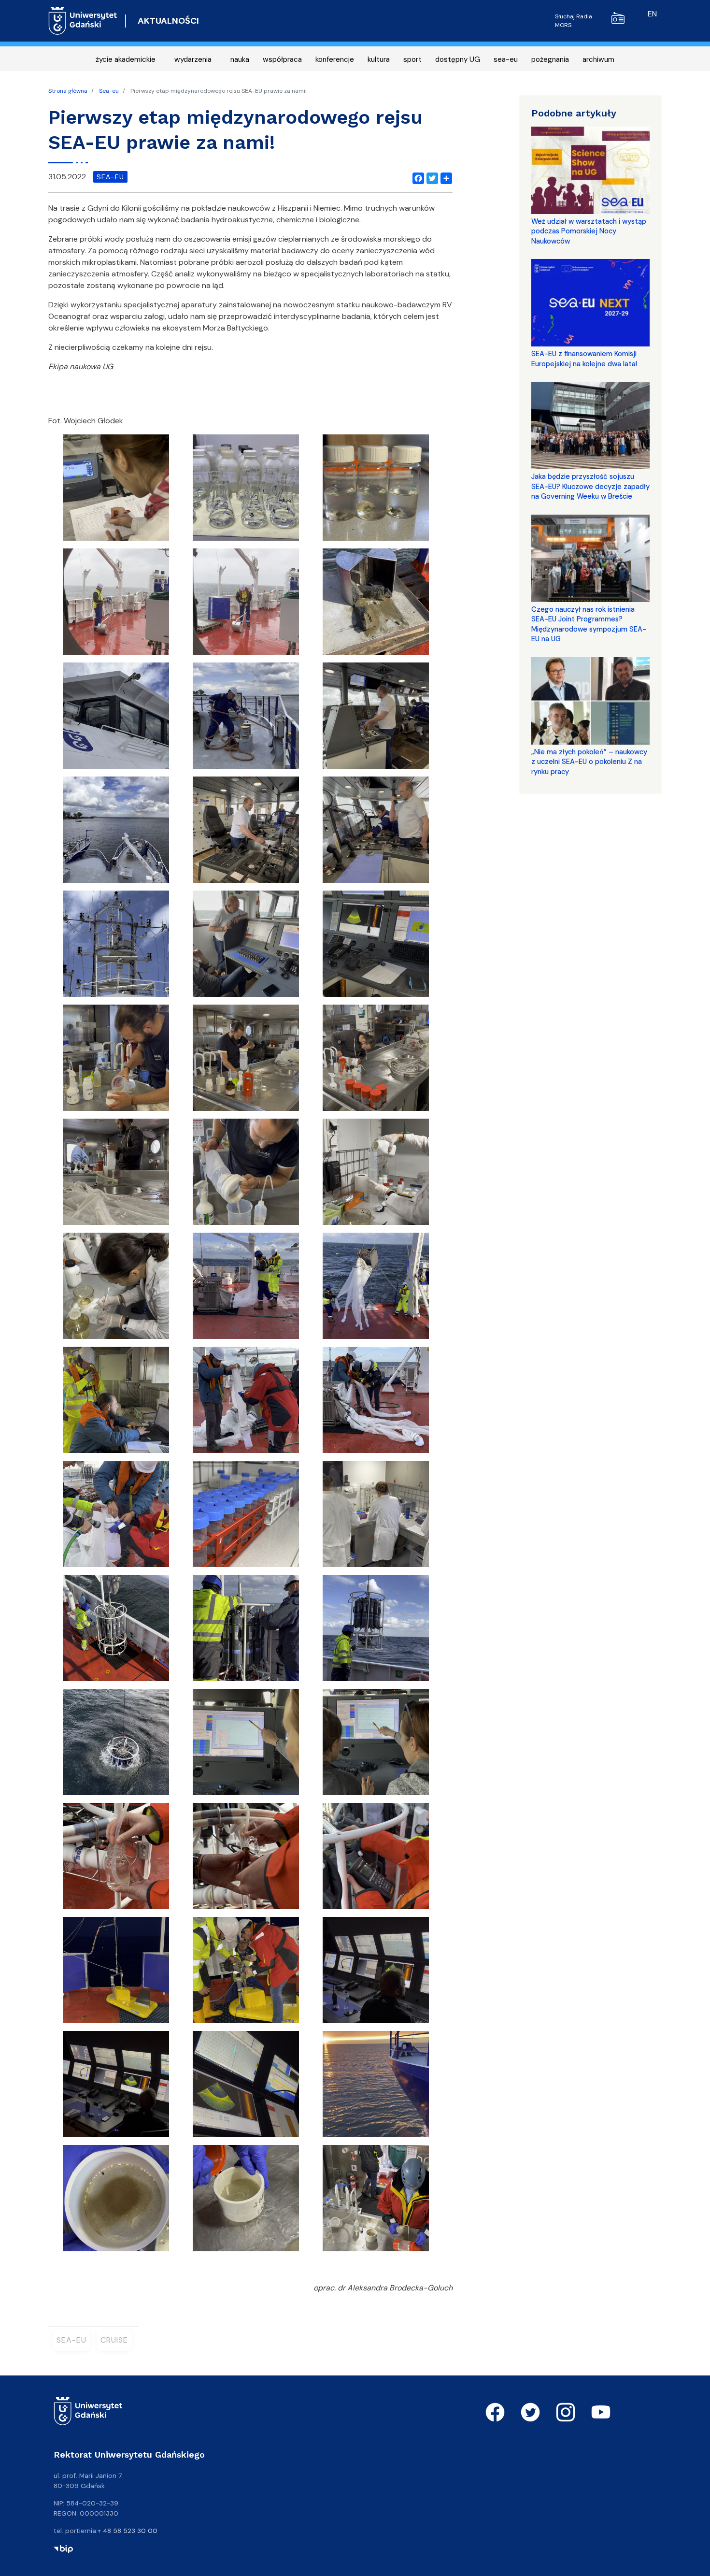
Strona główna (68, 91)
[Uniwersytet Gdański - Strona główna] (83, 21)
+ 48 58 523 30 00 (128, 2531)
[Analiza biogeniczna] (116, 491)
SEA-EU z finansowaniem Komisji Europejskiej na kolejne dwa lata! (584, 359)
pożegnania (550, 59)
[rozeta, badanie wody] (116, 1631)
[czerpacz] (116, 605)
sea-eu (506, 59)
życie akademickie (126, 59)
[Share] (444, 177)
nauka (240, 59)
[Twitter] (430, 177)
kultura (379, 59)
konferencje (335, 59)
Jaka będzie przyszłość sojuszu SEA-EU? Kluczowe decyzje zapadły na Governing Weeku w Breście (590, 486)
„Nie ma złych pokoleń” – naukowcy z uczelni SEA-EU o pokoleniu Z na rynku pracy (589, 762)
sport (412, 59)
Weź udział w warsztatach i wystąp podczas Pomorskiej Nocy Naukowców (589, 231)
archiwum (598, 59)
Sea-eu (109, 91)
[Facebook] (416, 177)
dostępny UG (458, 59)
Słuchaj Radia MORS (574, 21)
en (652, 14)
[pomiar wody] (246, 1517)
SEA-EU (71, 2340)
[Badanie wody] (246, 491)
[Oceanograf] (116, 719)
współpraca (282, 59)
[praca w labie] (376, 1517)
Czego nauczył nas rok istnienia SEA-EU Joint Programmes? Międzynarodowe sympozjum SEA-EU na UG (589, 624)
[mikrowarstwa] (376, 1175)
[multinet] (376, 1289)
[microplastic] (116, 1061)
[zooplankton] (116, 2201)
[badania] (376, 491)
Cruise (114, 2340)
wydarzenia (193, 59)
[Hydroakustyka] (246, 947)
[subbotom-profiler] (116, 1973)
